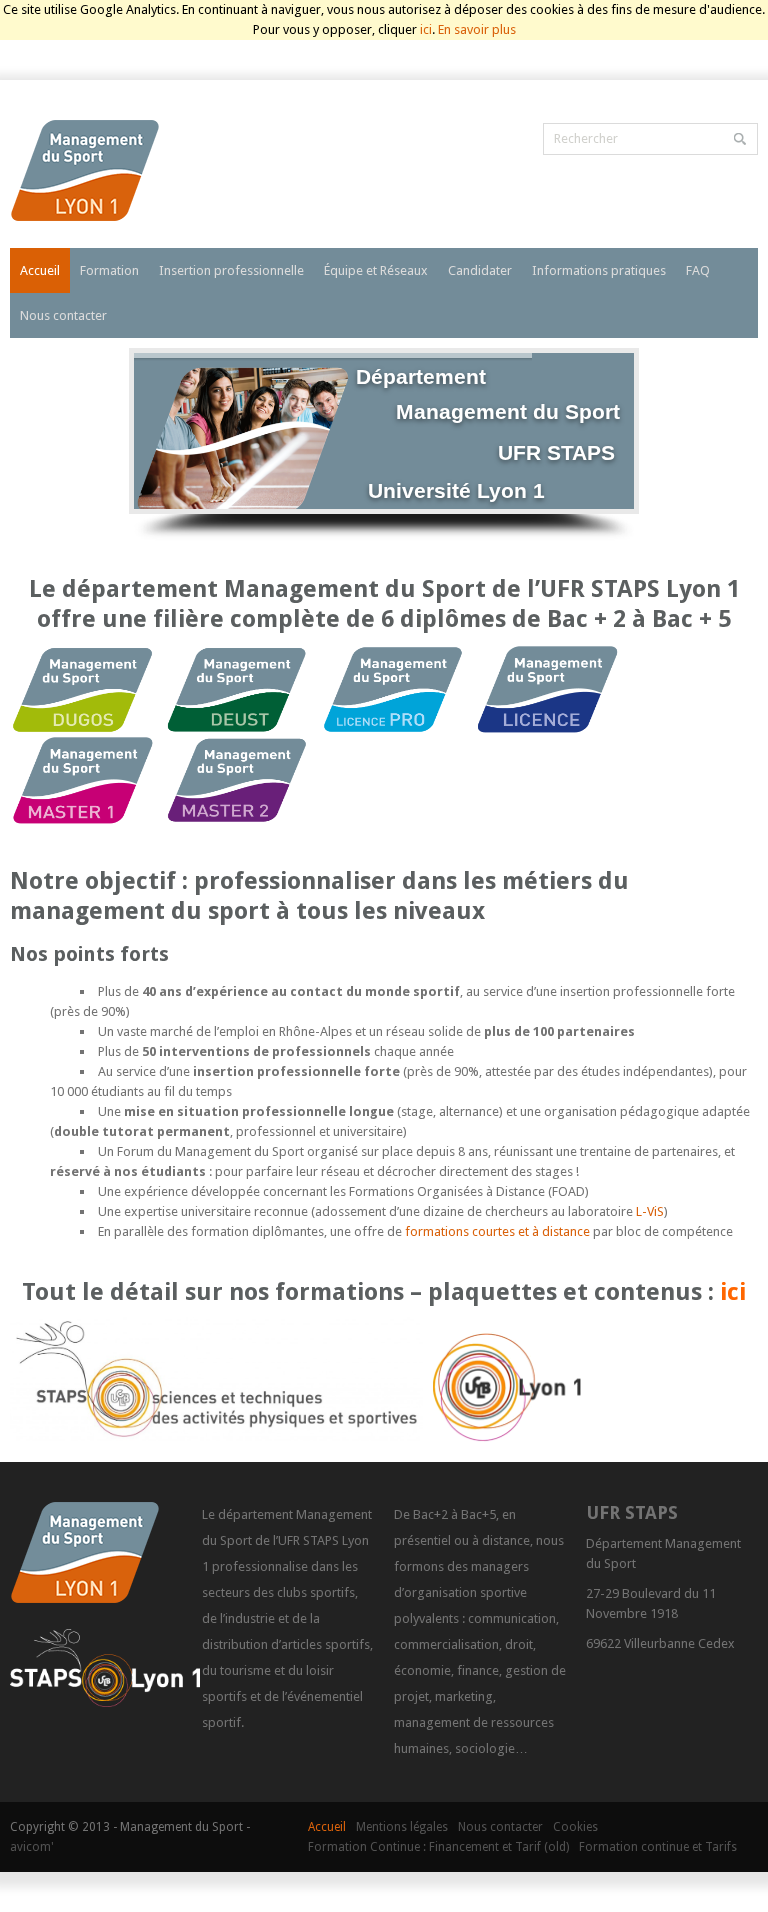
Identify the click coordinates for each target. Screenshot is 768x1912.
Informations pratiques (599, 270)
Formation (109, 270)
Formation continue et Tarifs (658, 1847)
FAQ (698, 270)
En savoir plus (477, 29)
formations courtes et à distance (497, 1231)
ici (426, 29)
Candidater (480, 270)
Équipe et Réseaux (376, 270)
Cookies (575, 1827)
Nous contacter (63, 315)
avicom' (32, 1847)
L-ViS (648, 1211)
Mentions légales (402, 1827)
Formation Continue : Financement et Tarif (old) (438, 1847)
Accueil (40, 270)
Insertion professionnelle (231, 270)
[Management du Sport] (144, 174)
